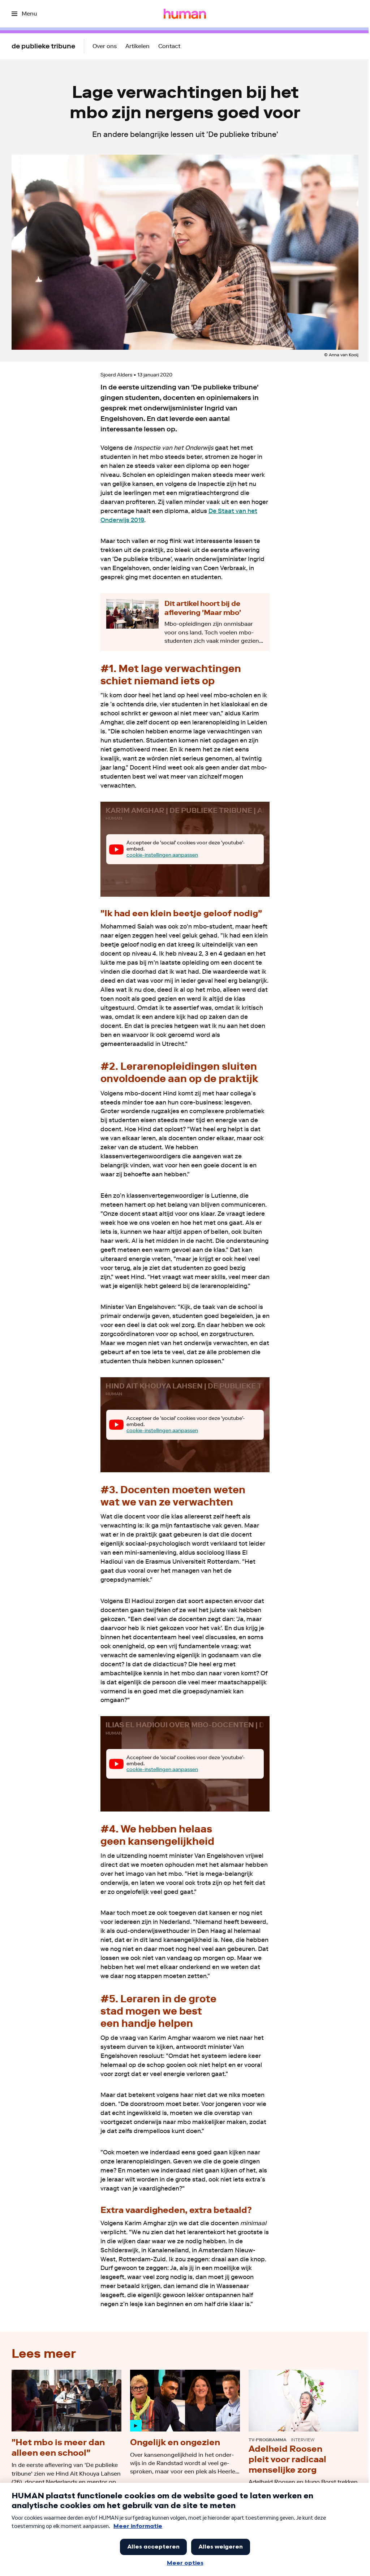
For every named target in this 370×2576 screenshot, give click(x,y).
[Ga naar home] (185, 14)
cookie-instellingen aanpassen (162, 855)
